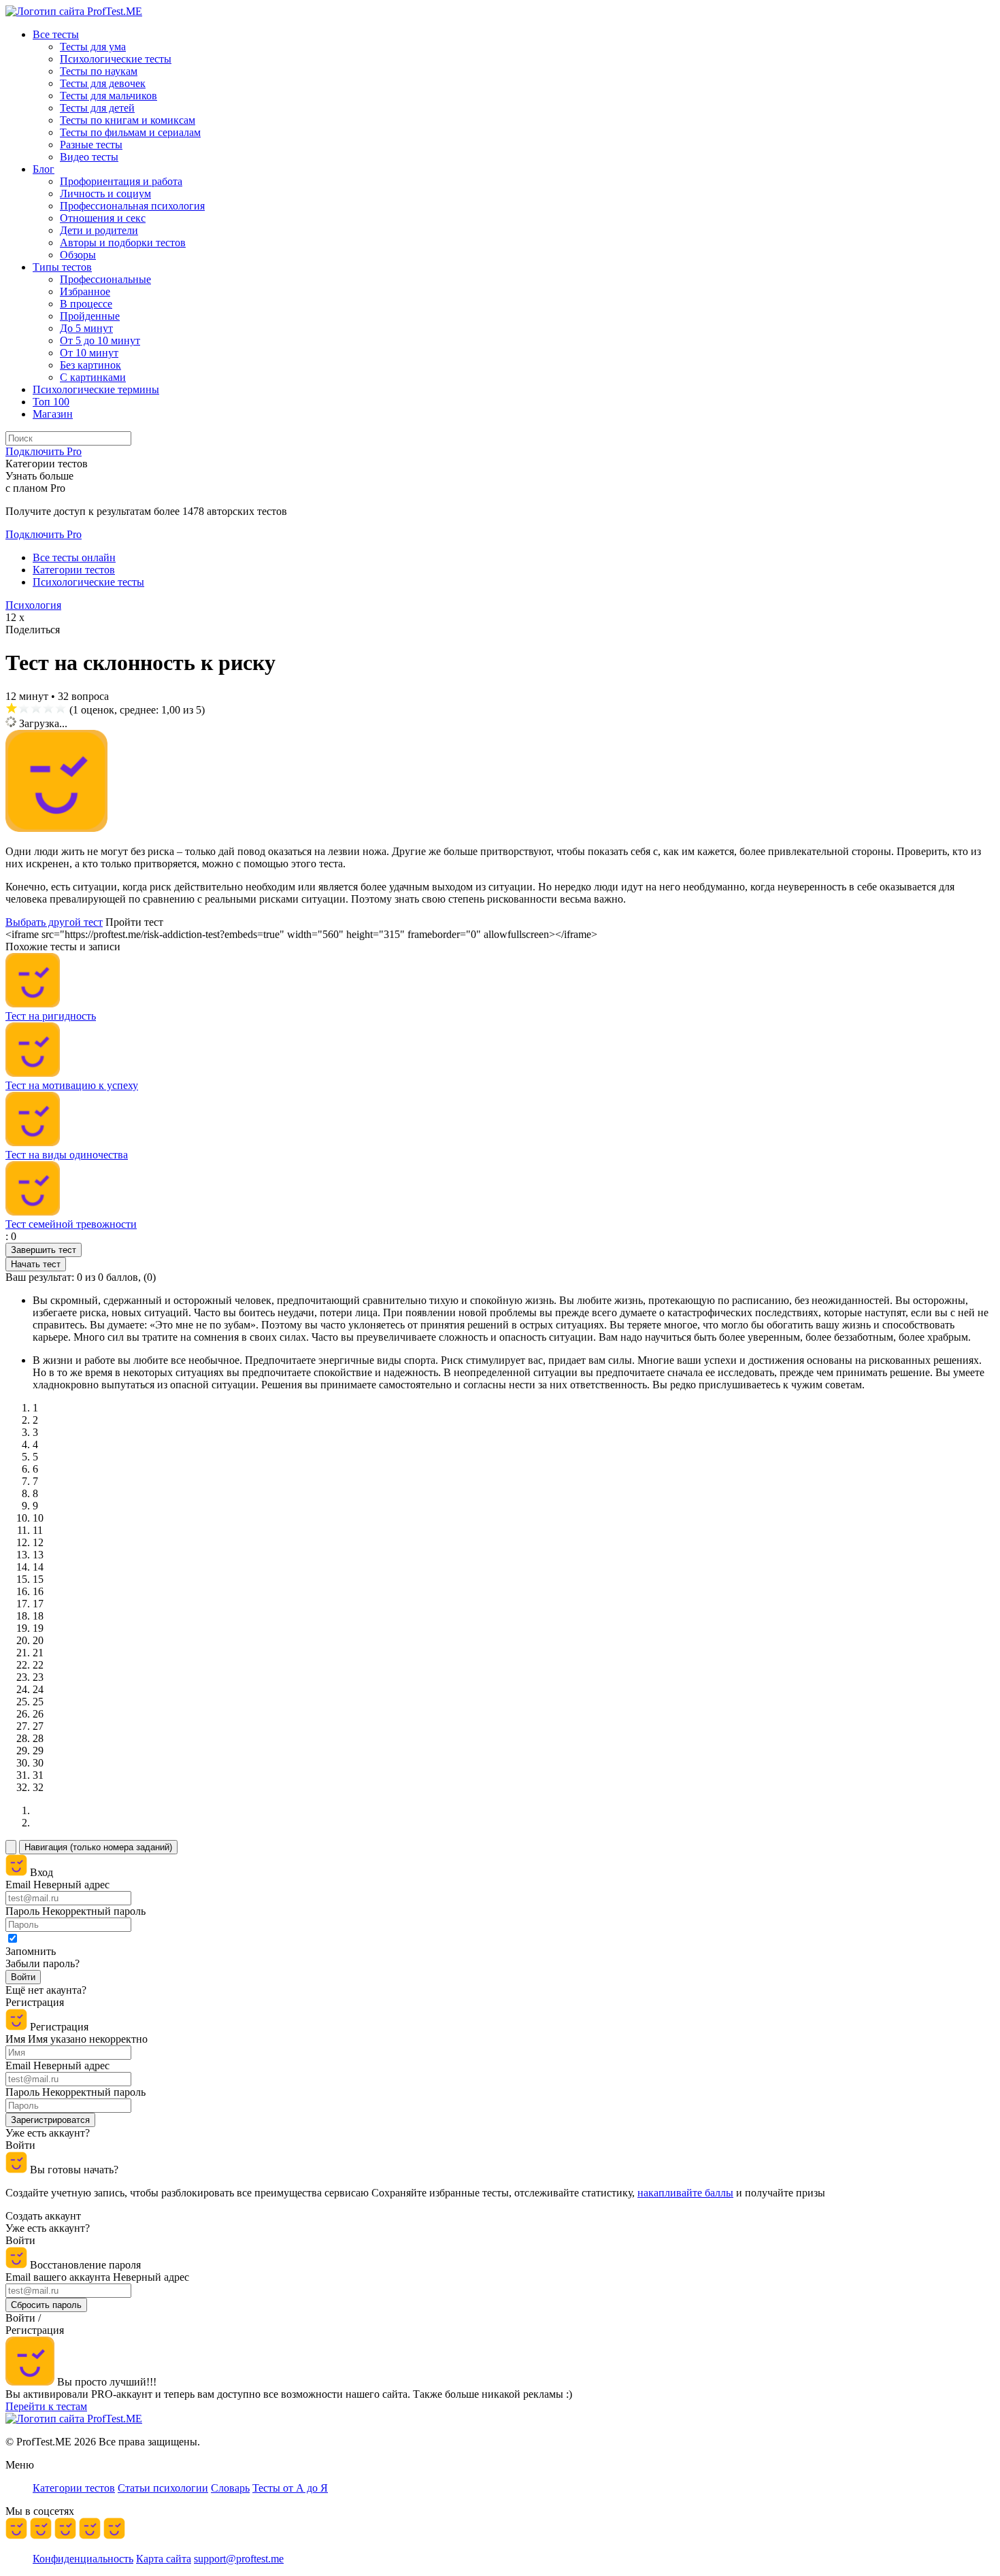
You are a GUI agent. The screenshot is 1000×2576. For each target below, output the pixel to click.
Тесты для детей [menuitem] (97, 108)
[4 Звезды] (48, 708)
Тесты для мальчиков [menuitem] (109, 96)
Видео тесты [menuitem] (89, 157)
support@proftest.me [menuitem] (239, 2559)
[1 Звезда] (12, 708)
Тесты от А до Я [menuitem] (290, 2488)
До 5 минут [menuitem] (86, 328)
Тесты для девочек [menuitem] (103, 83)
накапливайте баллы (685, 2193)
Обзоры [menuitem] (78, 255)
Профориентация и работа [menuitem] (121, 181)
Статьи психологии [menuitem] (163, 2488)
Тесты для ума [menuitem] (93, 47)
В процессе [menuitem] (86, 304)
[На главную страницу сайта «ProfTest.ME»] (74, 11)
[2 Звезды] (24, 708)
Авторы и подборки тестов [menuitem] (123, 242)
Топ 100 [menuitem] (51, 402)
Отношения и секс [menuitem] (103, 218)
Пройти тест (134, 922)
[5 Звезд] (61, 708)
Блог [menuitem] (44, 169)
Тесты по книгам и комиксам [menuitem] (128, 120)
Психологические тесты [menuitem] (116, 59)
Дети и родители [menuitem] (99, 230)
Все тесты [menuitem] (56, 34)
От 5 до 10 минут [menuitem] (100, 340)
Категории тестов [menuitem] (74, 2488)
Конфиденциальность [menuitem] (83, 2559)
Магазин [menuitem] (53, 414)
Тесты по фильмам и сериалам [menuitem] (130, 132)
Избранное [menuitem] (85, 291)
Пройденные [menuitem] (90, 316)
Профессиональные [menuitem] (105, 279)
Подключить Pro (44, 534)
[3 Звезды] (36, 708)
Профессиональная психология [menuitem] (132, 206)
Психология (33, 605)
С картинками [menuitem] (93, 377)
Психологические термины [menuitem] (96, 389)
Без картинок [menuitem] (90, 365)
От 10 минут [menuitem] (89, 353)
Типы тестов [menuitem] (62, 267)
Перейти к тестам (46, 2406)
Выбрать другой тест (54, 922)
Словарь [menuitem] (230, 2488)
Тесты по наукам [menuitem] (99, 71)
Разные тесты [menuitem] (91, 145)
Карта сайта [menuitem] (164, 2559)
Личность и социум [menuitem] (105, 194)
